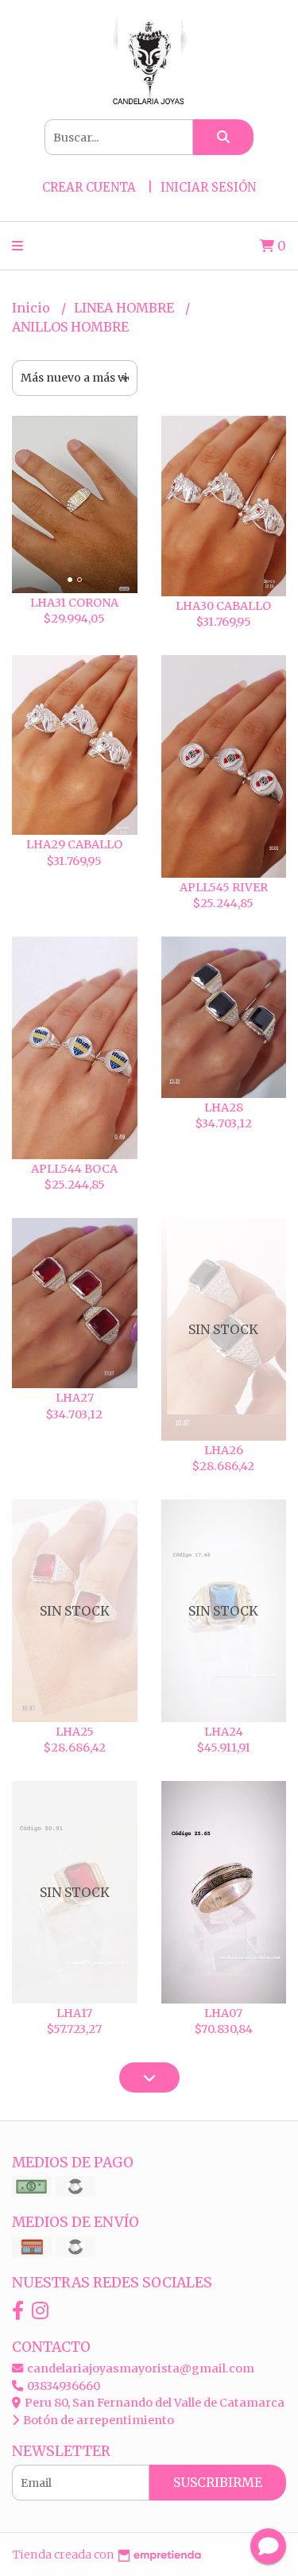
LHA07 (223, 2013)
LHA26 (224, 1450)
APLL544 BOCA (74, 1169)
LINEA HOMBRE (126, 308)
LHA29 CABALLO (74, 844)
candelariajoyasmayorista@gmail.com (139, 2368)
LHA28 (224, 1108)
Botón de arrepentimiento (97, 2420)
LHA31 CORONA (74, 603)
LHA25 (75, 1732)
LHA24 (224, 1732)
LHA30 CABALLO (223, 606)
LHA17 (74, 2013)
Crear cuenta (89, 187)
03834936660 (62, 2386)
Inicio (33, 308)
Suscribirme (218, 2482)
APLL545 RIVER (224, 887)
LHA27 (75, 1398)
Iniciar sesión (208, 187)
